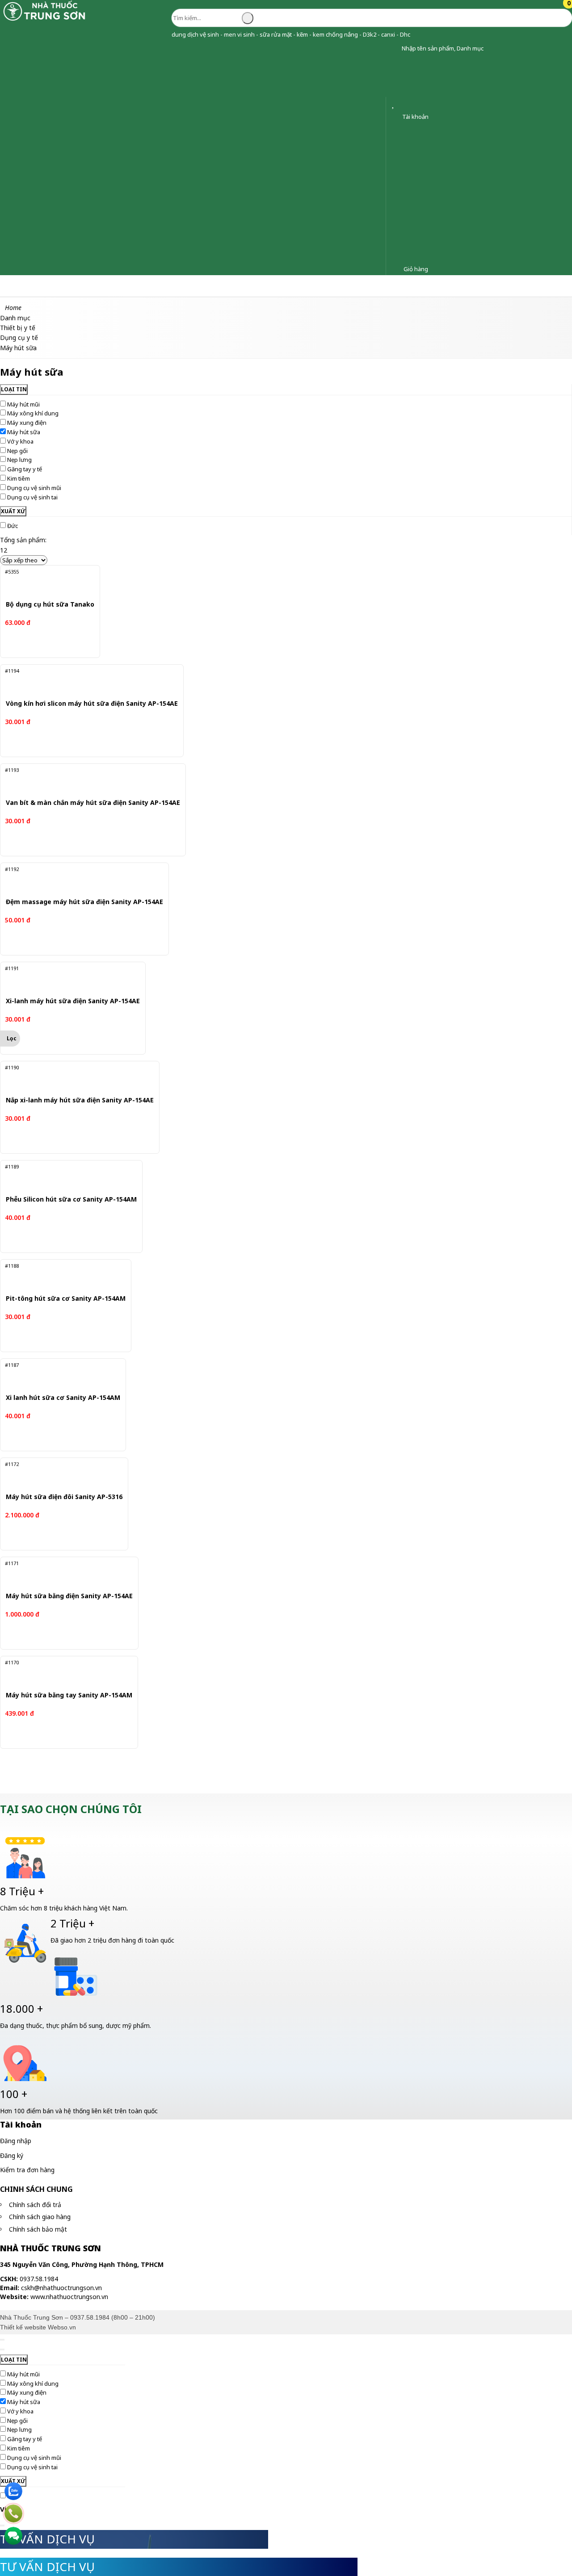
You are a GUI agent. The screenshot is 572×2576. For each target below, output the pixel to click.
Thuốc (100, 286)
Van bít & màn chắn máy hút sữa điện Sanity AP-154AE (93, 803)
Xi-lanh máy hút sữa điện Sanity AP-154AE (73, 1001)
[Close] (2, 2340)
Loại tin (14, 389)
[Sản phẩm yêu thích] (395, 105)
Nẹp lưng (19, 460)
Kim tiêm (19, 478)
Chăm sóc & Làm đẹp (42, 286)
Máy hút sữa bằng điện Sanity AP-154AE (69, 1596)
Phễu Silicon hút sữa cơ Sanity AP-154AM (71, 1200)
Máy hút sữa (24, 432)
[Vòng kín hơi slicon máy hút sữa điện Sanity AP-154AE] (84, 681)
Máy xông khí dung (33, 413)
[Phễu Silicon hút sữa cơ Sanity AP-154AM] (65, 1177)
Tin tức (440, 286)
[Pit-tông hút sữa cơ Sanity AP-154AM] (60, 1276)
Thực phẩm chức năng (161, 286)
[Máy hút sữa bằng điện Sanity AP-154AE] (64, 1574)
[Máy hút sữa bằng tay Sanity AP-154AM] (63, 1673)
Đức (13, 526)
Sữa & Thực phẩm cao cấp (310, 286)
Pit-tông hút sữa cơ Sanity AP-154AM (66, 1299)
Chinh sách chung (36, 2189)
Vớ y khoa (20, 441)
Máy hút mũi (23, 404)
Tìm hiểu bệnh (391, 286)
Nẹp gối (17, 451)
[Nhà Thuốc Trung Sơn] (45, 20)
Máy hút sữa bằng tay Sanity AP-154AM (69, 1695)
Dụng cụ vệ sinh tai (32, 497)
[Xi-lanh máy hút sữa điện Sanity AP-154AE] (66, 979)
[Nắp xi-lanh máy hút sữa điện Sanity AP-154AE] (73, 1078)
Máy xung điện (27, 423)
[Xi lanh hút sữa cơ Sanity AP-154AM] (57, 1375)
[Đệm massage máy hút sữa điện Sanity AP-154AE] (78, 880)
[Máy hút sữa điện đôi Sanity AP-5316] (59, 1474)
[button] (395, 48)
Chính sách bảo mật (38, 2229)
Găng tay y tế (25, 469)
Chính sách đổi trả (35, 2205)
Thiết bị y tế (232, 286)
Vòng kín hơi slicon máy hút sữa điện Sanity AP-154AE (92, 704)
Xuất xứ (13, 511)
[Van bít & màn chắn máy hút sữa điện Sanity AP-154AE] (85, 780)
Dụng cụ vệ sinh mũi (34, 488)
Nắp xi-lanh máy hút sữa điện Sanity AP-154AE (80, 1100)
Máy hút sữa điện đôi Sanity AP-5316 (64, 1497)
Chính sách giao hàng (40, 2217)
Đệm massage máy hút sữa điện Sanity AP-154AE (84, 902)
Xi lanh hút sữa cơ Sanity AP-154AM (63, 1398)
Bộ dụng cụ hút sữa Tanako (50, 605)
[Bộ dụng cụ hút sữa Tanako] (46, 582)
